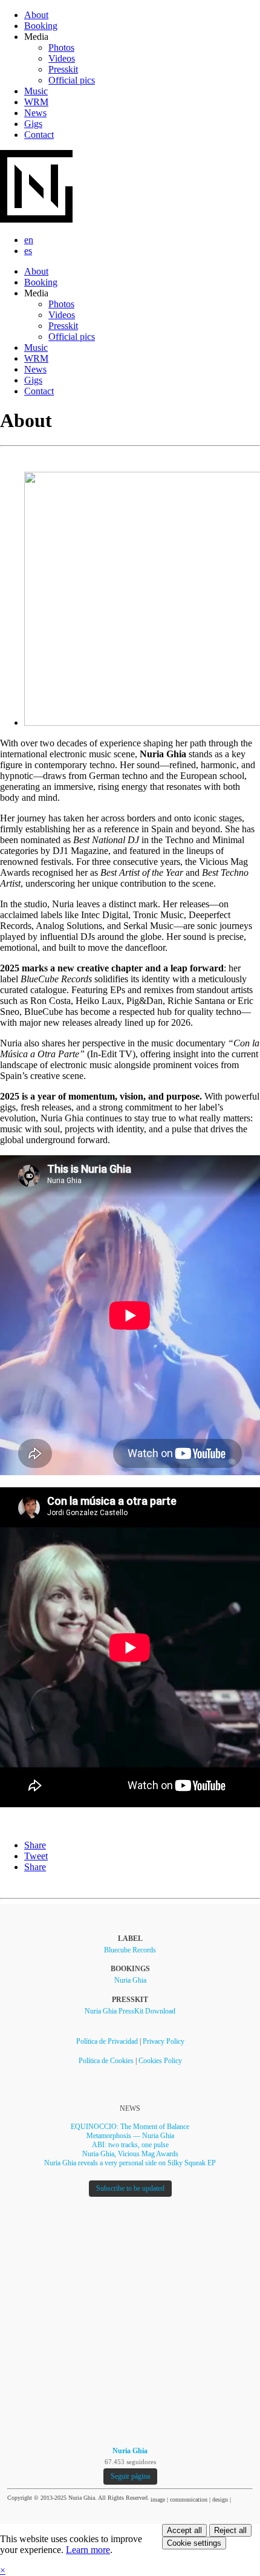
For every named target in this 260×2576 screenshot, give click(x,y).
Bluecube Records (130, 1950)
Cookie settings (194, 2543)
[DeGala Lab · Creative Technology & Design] (244, 2499)
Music (36, 91)
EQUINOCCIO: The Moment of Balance (130, 2127)
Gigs (33, 124)
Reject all (230, 2530)
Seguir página (130, 2476)
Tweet (36, 1856)
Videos (62, 58)
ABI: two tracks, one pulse (130, 2145)
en (29, 240)
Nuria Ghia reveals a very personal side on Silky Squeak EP (130, 2163)
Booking (41, 26)
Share (35, 1845)
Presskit (63, 69)
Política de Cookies (106, 2061)
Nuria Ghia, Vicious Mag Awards (130, 2154)
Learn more (88, 2550)
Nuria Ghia (130, 1980)
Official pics (72, 80)
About (36, 15)
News (35, 113)
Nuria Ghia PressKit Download (130, 2011)
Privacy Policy (164, 2041)
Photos (61, 47)
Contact (39, 135)
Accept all (184, 2530)
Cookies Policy (160, 2061)
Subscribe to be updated (130, 2188)
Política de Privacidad (107, 2041)
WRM (36, 102)
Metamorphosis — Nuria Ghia (130, 2136)
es (28, 251)
